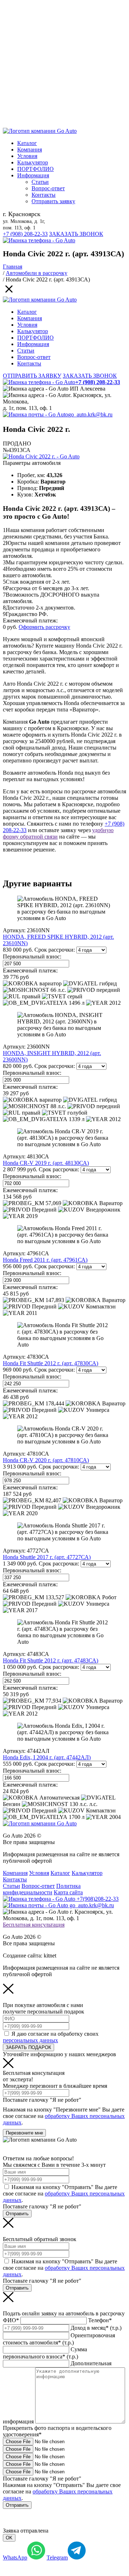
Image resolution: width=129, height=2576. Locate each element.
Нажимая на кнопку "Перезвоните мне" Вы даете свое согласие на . (64, 2116)
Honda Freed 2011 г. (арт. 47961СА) (45, 1260)
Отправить (17, 2214)
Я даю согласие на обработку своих (51, 2037)
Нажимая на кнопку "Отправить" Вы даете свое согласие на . (64, 2194)
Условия (27, 156)
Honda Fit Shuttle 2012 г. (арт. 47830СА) (51, 1363)
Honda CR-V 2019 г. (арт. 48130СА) (46, 1163)
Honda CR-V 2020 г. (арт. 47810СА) (46, 1460)
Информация (33, 175)
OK (9, 2538)
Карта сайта (68, 1892)
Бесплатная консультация (34, 1925)
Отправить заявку (53, 201)
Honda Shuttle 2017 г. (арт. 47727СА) (47, 1557)
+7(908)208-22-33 (97, 1899)
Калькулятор (33, 162)
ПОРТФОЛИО (35, 169)
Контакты (44, 195)
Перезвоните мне (24, 2133)
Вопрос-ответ (48, 188)
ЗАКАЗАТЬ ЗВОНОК (76, 234)
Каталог (27, 143)
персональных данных (30, 2040)
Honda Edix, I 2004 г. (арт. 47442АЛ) (47, 1757)
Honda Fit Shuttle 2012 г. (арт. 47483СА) (51, 1660)
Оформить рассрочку (44, 627)
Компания (30, 150)
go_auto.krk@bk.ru (90, 414)
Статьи (40, 182)
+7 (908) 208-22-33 (25, 234)
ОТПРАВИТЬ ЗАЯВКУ (32, 376)
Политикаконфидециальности (42, 1889)
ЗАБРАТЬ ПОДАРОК (28, 2047)
